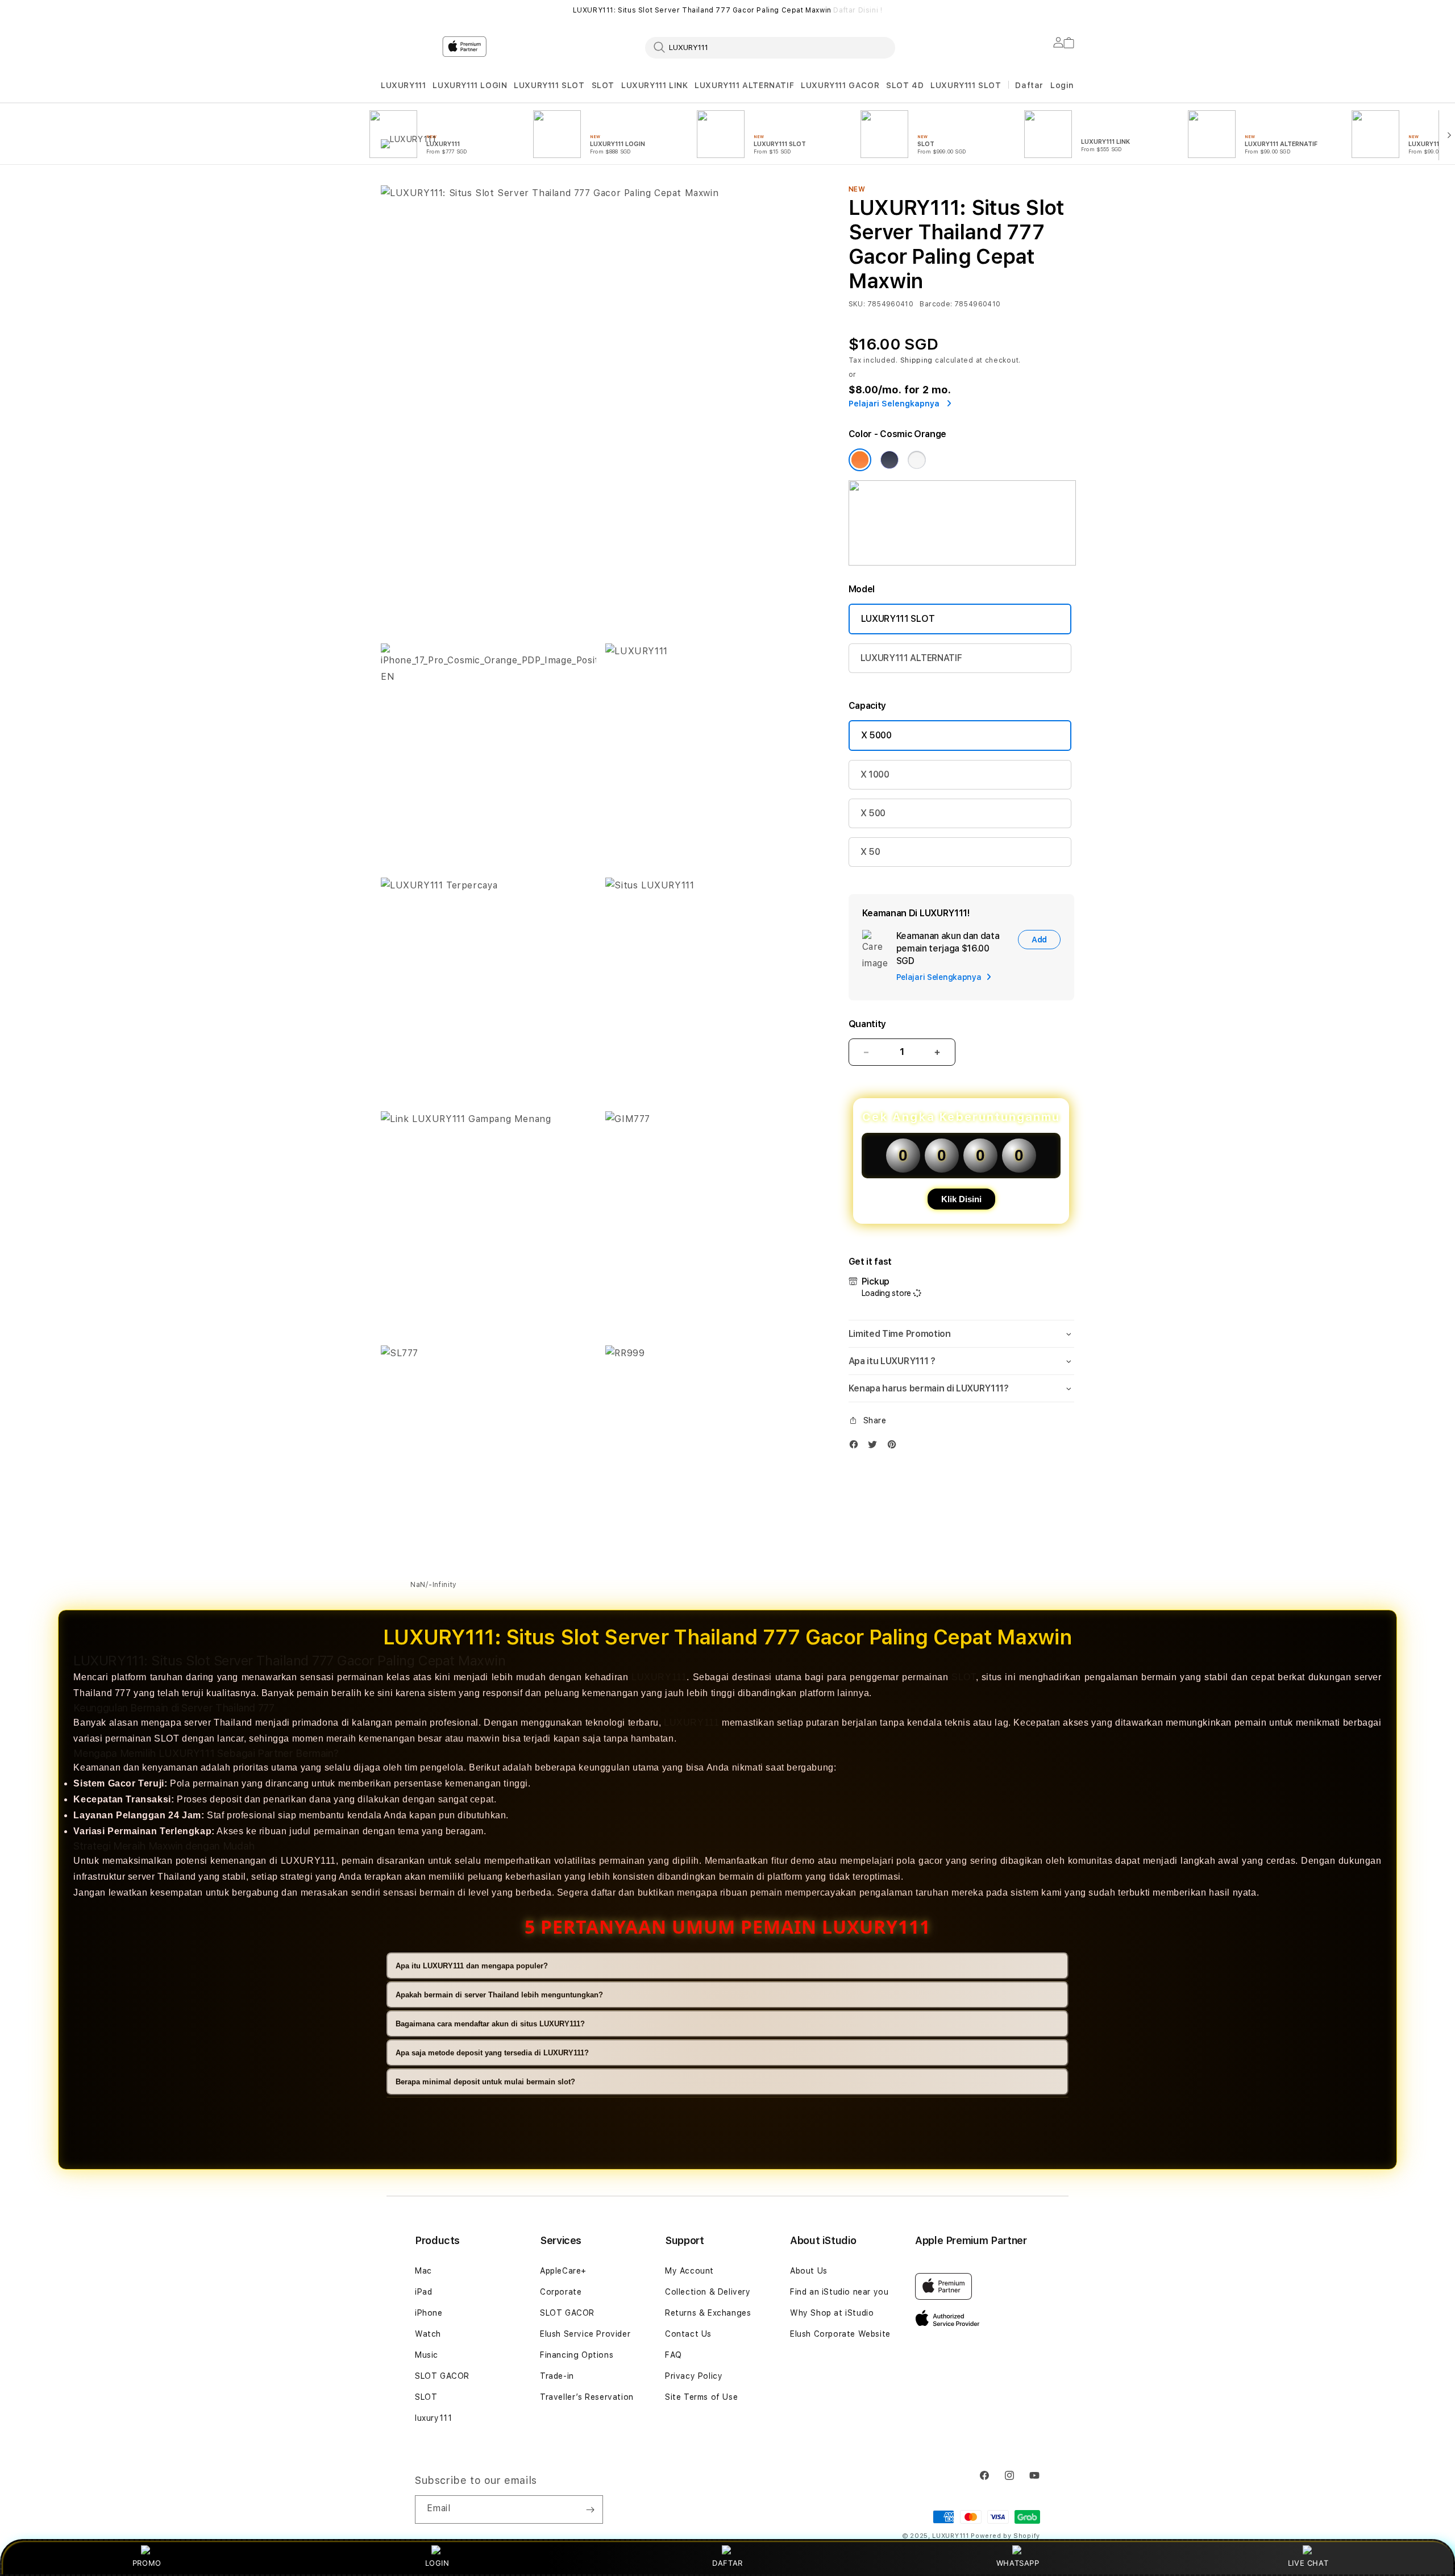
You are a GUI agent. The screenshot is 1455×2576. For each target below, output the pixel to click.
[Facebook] (857, 1447)
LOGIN (437, 2563)
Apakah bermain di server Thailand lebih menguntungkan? (499, 1995)
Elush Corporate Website (840, 2334)
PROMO (147, 2563)
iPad (423, 2292)
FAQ (674, 2355)
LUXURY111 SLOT (549, 85)
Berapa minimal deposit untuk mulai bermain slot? (485, 2082)
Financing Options (577, 2355)
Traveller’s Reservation (587, 2397)
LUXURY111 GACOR (840, 85)
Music (427, 2355)
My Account (689, 2271)
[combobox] (770, 47)
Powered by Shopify (1005, 2536)
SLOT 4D (905, 85)
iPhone (429, 2313)
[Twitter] (875, 1447)
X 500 (873, 813)
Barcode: (936, 304)
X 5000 (876, 735)
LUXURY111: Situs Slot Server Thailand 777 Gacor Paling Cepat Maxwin (728, 10)
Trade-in (557, 2376)
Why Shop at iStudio (832, 2313)
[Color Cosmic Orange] (860, 460)
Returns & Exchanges (708, 2313)
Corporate (561, 2292)
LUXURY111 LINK (654, 85)
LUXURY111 (403, 85)
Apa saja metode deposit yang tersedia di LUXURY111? (492, 2053)
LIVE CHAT (1308, 2563)
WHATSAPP (1018, 2563)
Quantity (867, 1024)
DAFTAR (727, 2563)
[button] (403, 86)
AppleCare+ (563, 2271)
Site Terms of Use (701, 2397)
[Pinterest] (895, 1447)
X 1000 (875, 774)
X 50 (870, 852)
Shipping (917, 360)
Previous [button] (386, 10)
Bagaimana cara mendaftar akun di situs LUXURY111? (490, 2024)
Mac (423, 2271)
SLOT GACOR (442, 2376)
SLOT (603, 85)
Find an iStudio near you (839, 2292)
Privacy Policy (694, 2376)
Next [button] (1069, 10)
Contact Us (688, 2334)
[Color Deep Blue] (889, 460)
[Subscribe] (590, 2509)
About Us (809, 2271)
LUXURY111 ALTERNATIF (744, 85)
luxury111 (433, 2418)
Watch (428, 2334)
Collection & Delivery (708, 2292)
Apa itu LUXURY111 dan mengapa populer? (472, 1966)
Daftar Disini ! (858, 10)
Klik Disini (961, 1199)
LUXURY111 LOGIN (470, 85)
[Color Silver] (917, 460)
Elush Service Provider (585, 2334)
